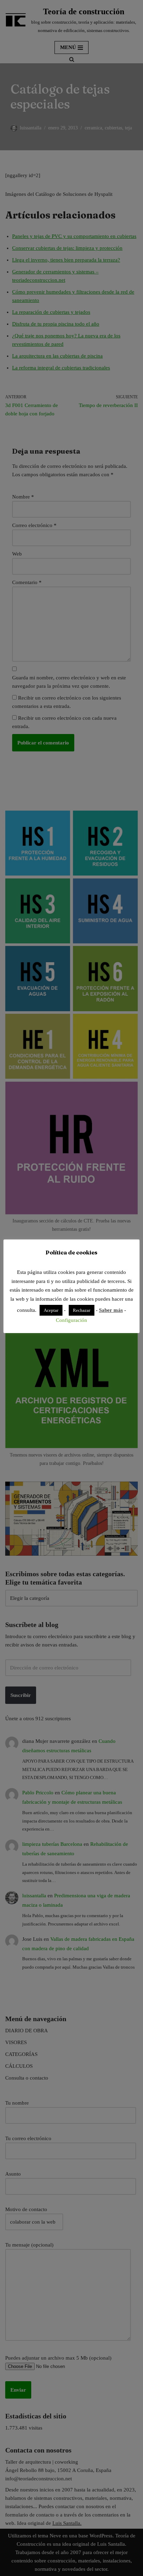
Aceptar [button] (51, 1310)
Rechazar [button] (82, 1310)
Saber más (111, 1310)
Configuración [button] (71, 1320)
